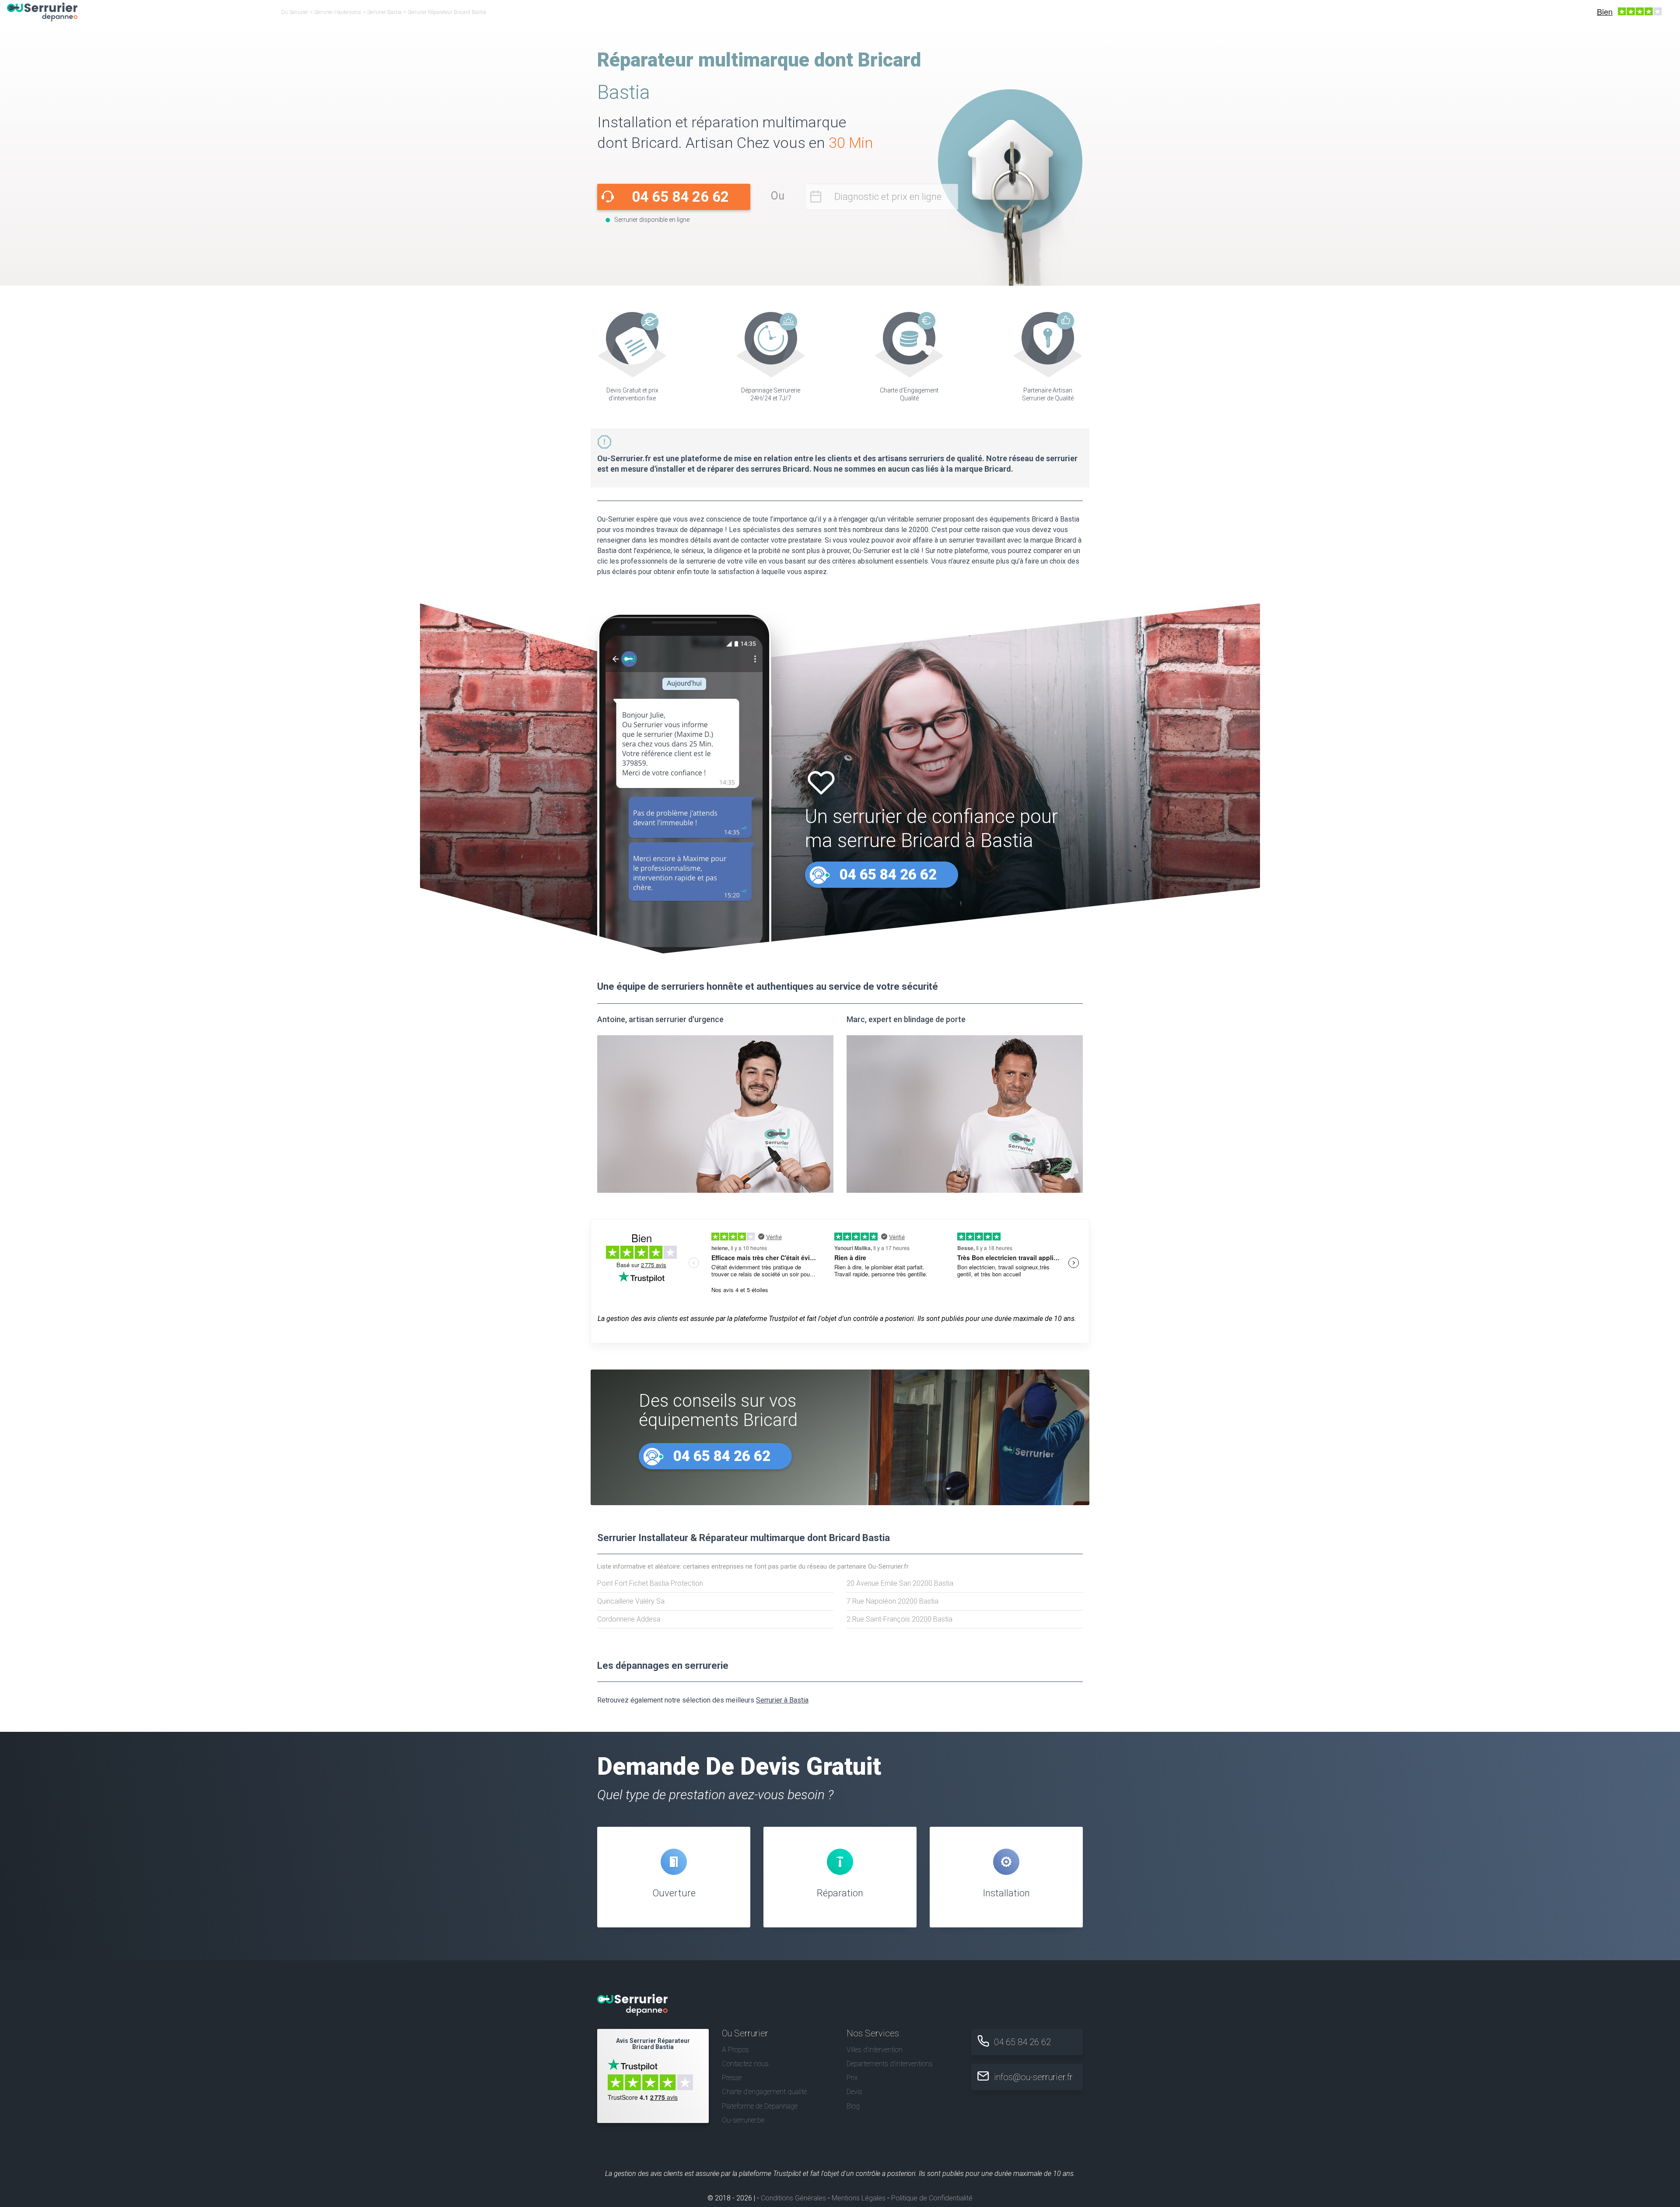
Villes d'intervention (875, 2050)
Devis (854, 2092)
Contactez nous (745, 2064)
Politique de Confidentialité (932, 2198)
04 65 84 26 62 (680, 197)
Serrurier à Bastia (782, 1700)
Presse (732, 2078)
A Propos (735, 2050)
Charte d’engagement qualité (764, 2092)
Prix (852, 2078)
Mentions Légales (859, 2198)
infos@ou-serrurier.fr (1033, 2077)
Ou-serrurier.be (743, 2120)
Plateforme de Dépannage (760, 2106)
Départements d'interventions (890, 2064)
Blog (853, 2106)
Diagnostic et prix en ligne (888, 197)
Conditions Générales (793, 2198)
